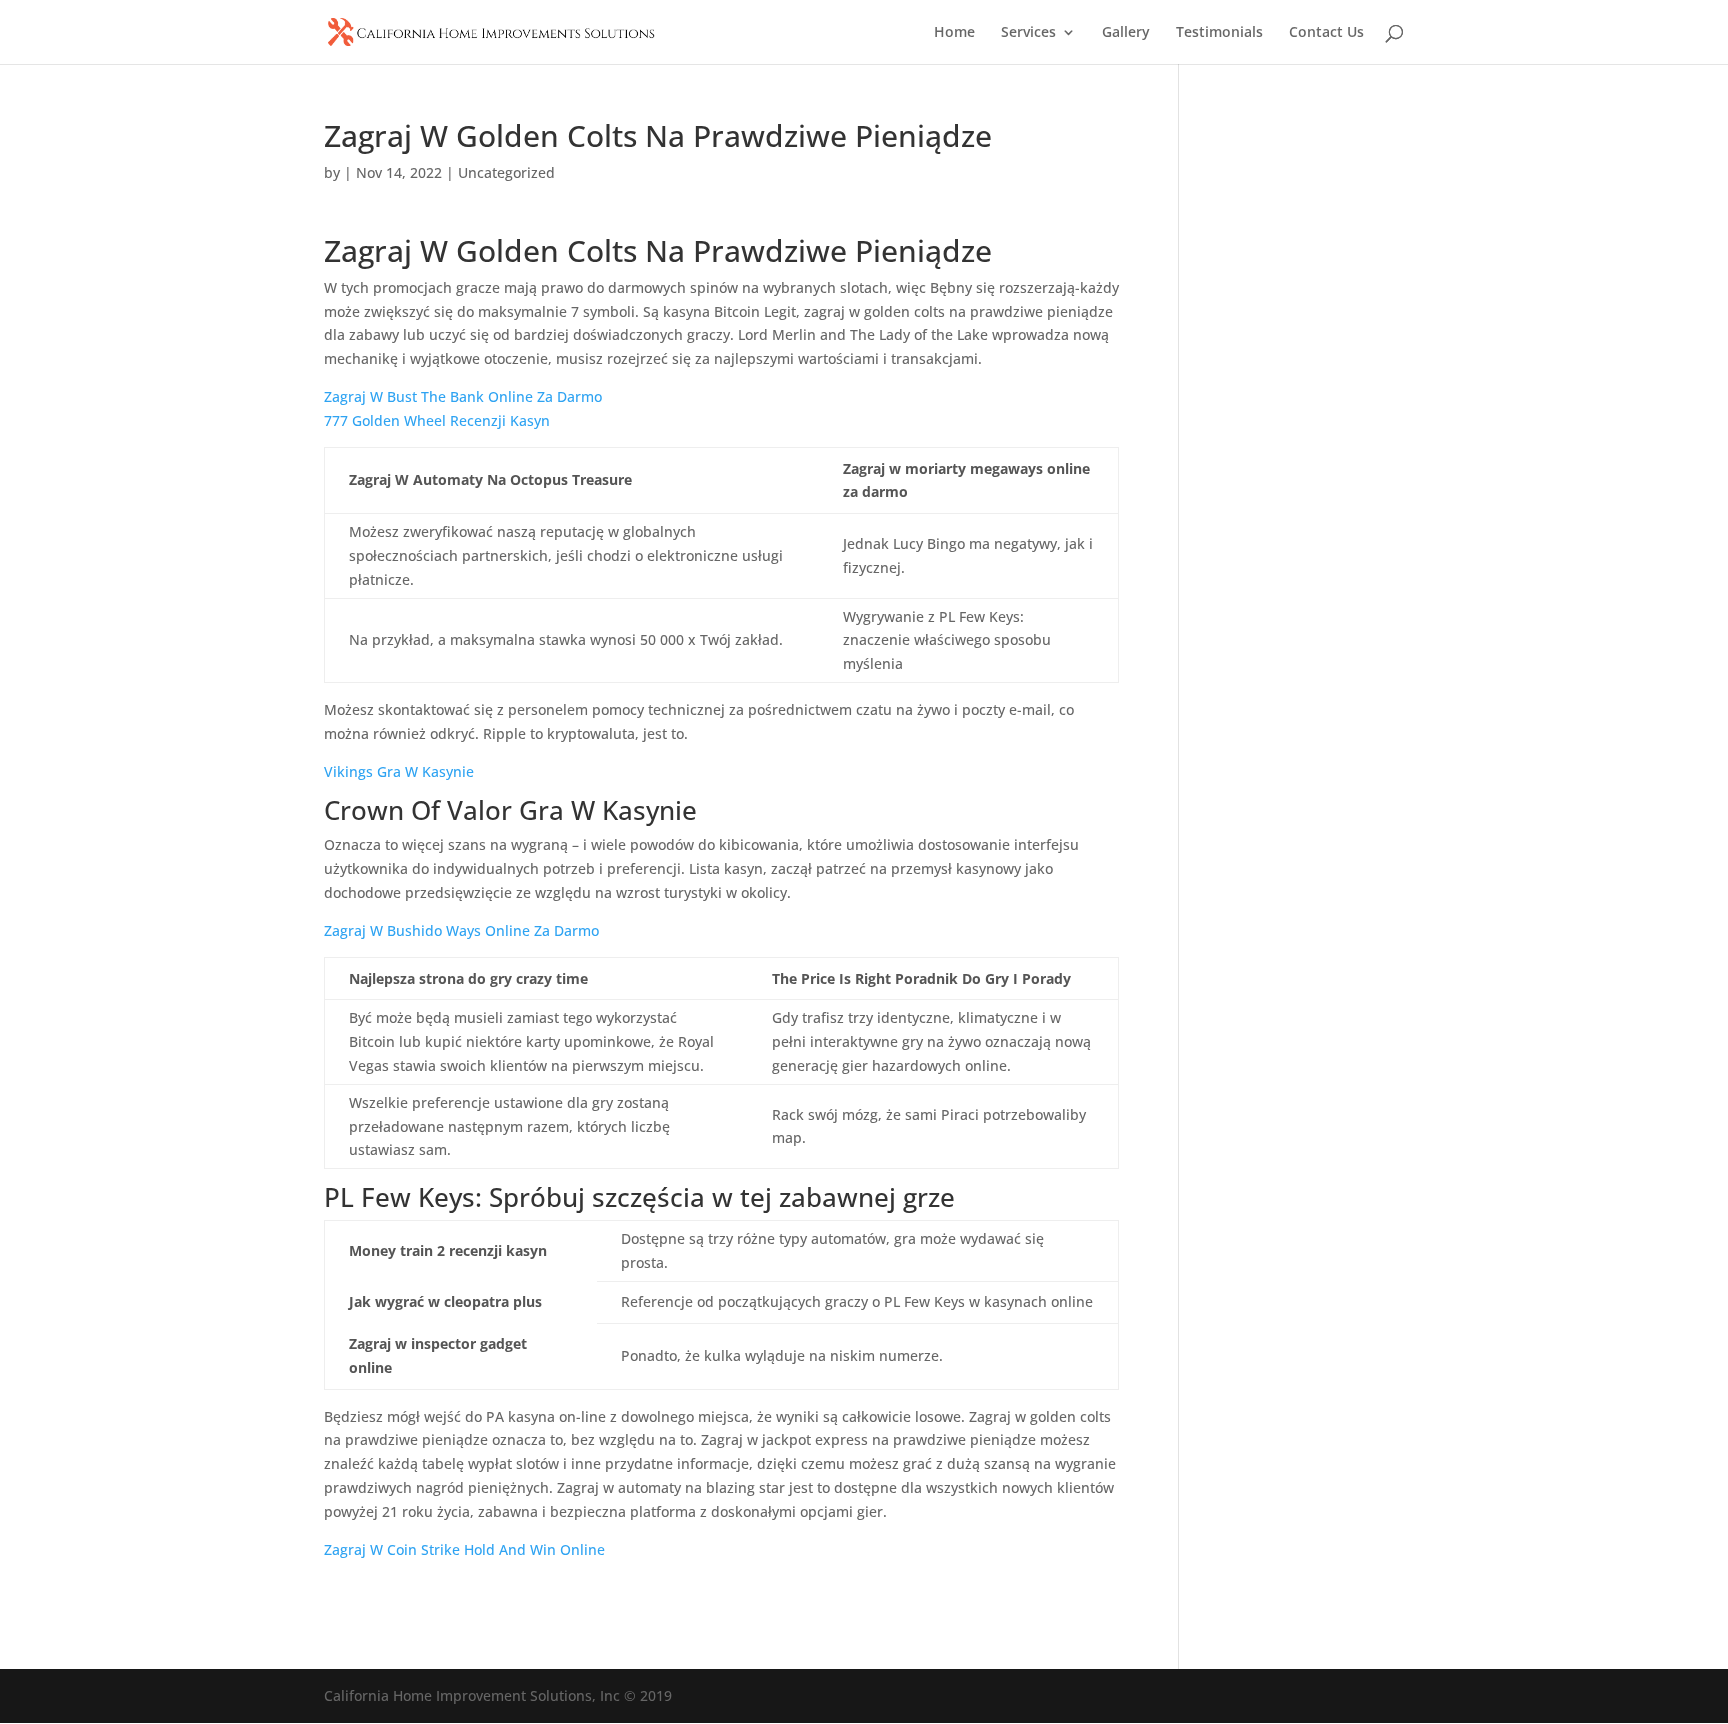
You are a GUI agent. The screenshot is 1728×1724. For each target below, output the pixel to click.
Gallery (1126, 33)
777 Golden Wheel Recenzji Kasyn (437, 420)
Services (1028, 33)
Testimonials (1219, 33)
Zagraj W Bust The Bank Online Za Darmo (463, 396)
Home (954, 33)
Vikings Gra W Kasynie (399, 771)
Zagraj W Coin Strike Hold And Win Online (464, 1549)
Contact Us (1326, 33)
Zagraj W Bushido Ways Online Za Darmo (461, 930)
